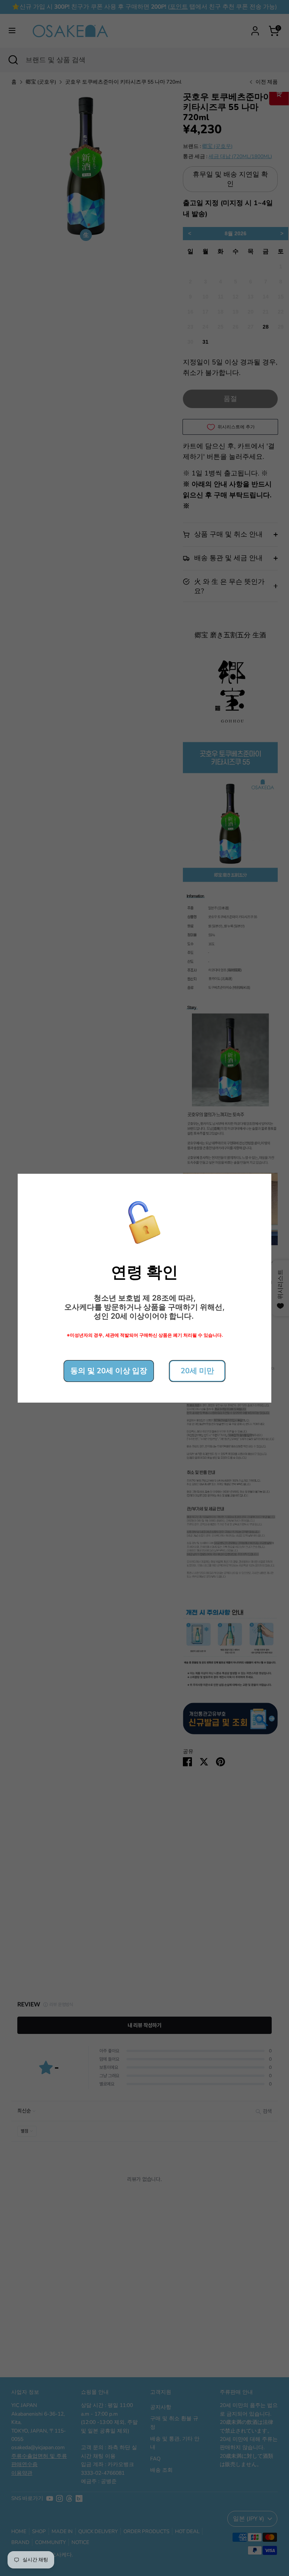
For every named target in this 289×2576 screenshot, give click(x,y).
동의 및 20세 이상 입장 (109, 1371)
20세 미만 (197, 1371)
